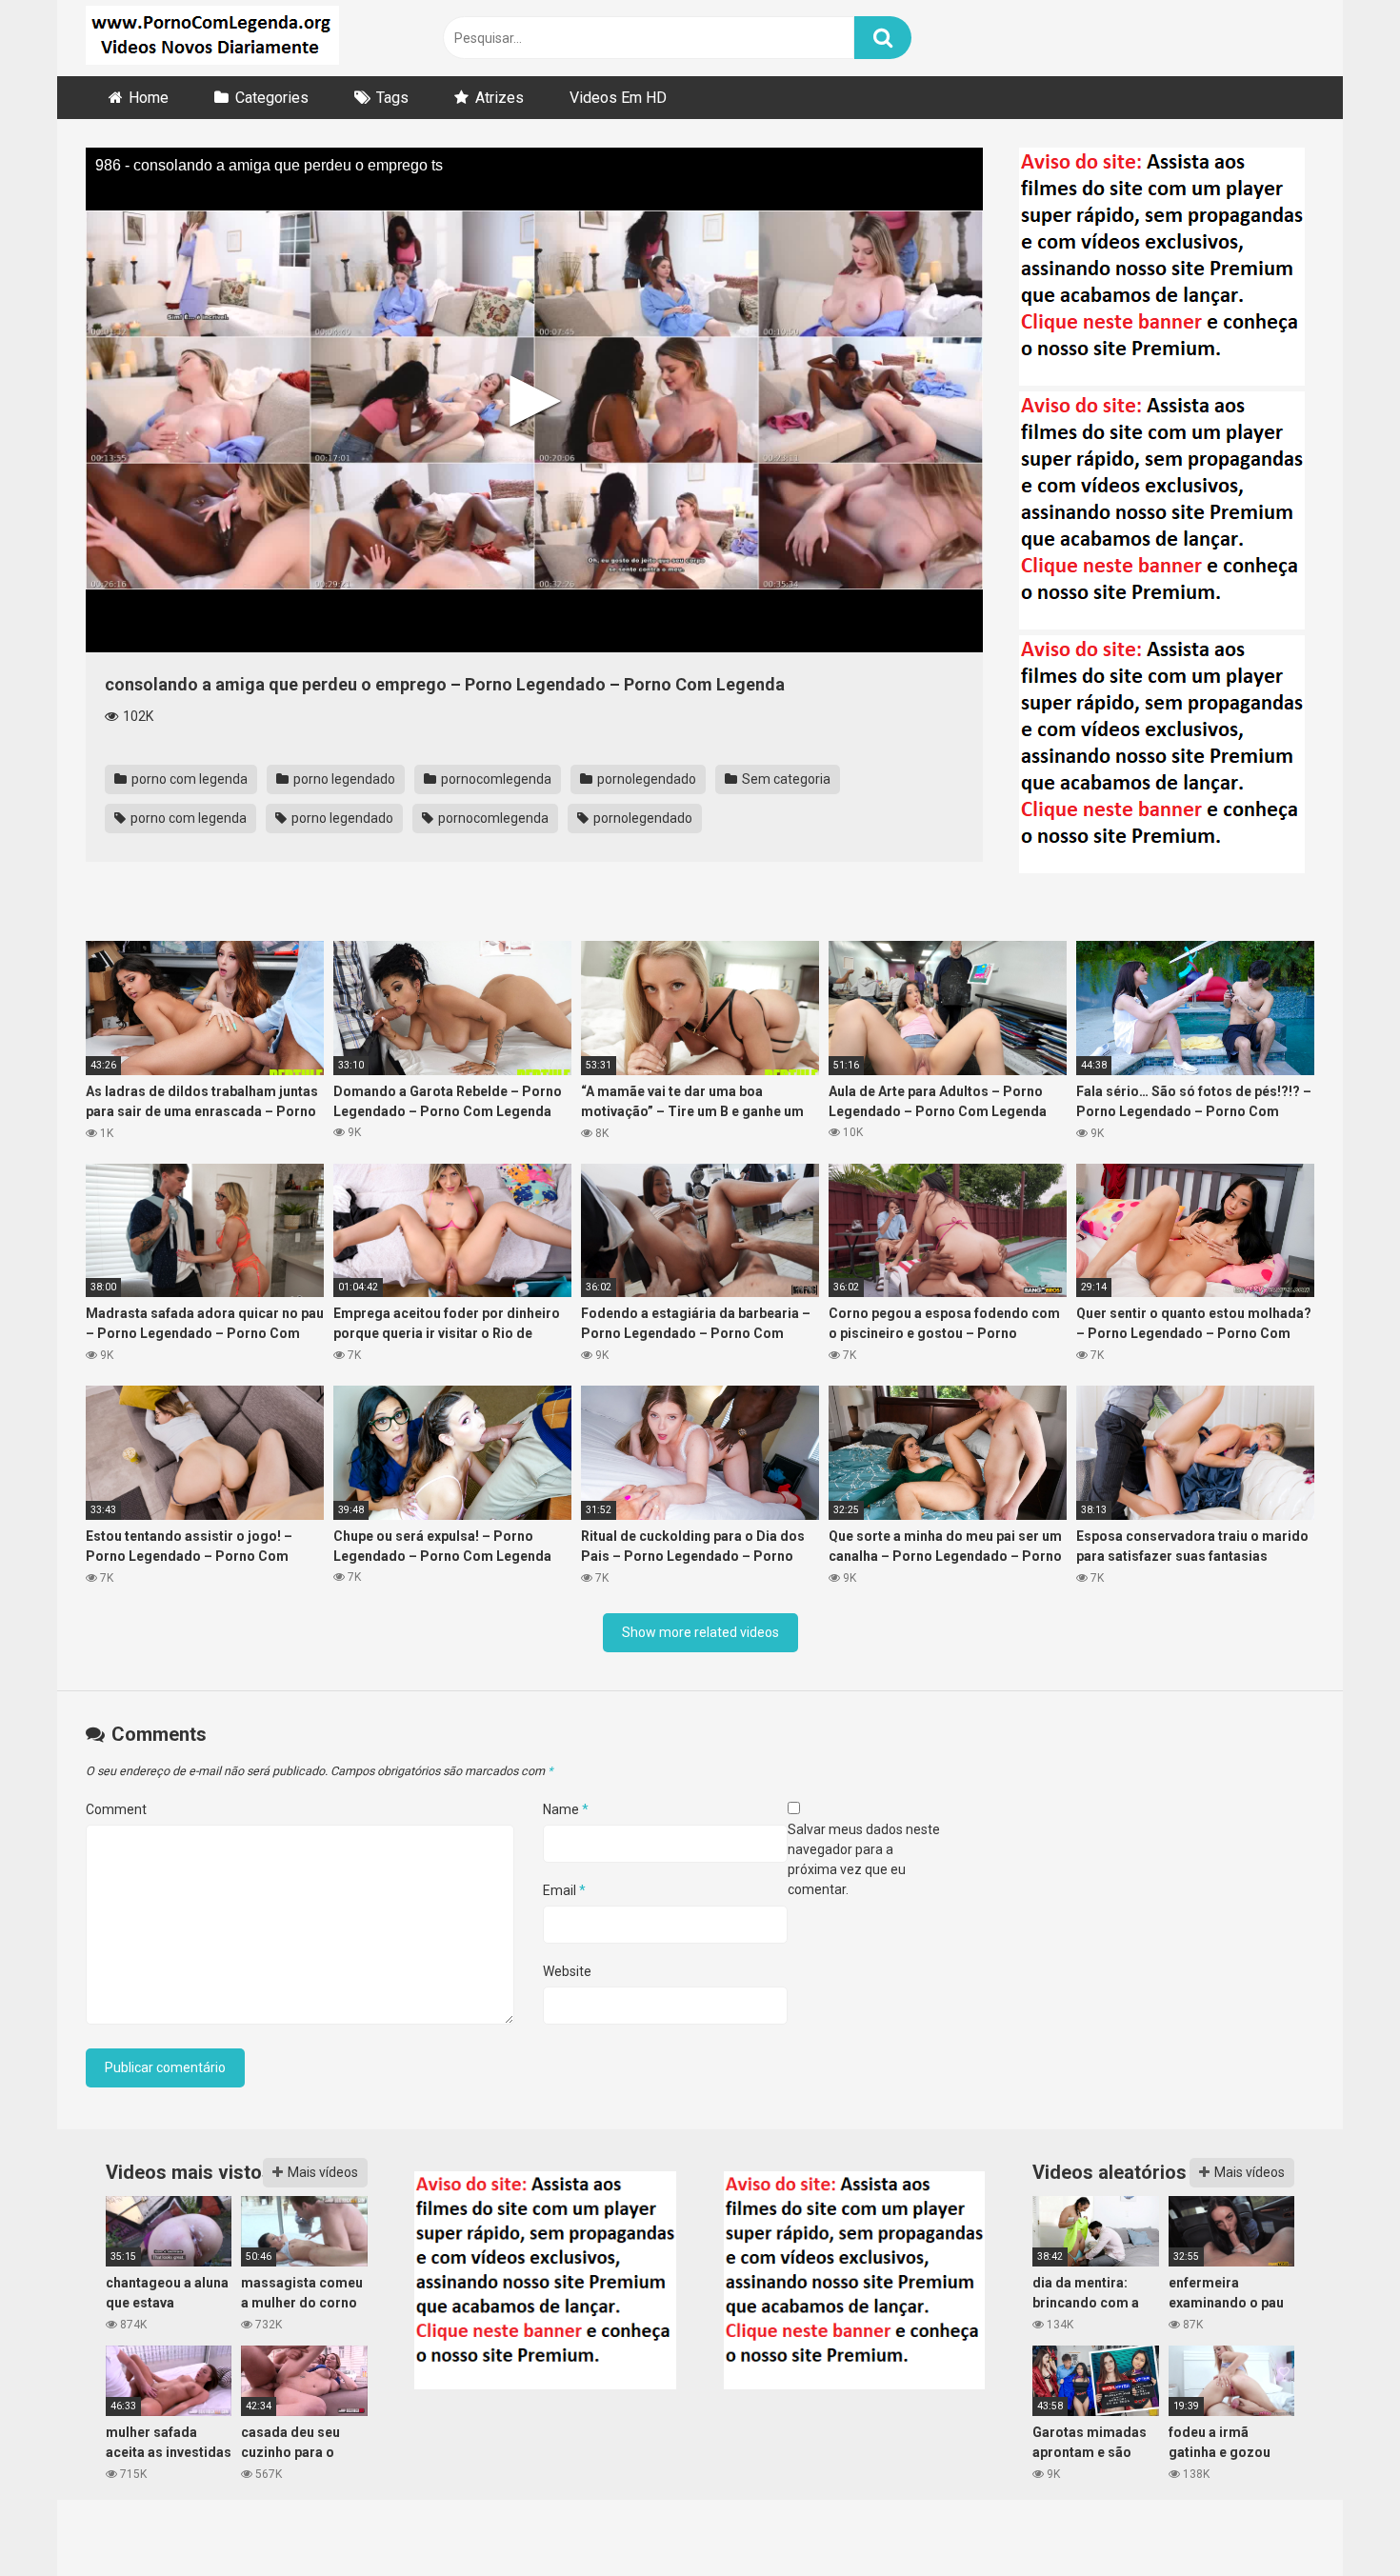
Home (149, 98)
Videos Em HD (618, 98)
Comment (116, 1809)
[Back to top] (1336, 2518)
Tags (392, 98)
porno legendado (343, 779)
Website (567, 1971)
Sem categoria (785, 779)
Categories (272, 98)
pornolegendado (645, 779)
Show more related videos (700, 1632)
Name (566, 1809)
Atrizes (500, 98)
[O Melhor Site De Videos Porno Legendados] (212, 38)
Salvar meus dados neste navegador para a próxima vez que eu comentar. (864, 1859)
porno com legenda (188, 779)
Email (564, 1890)
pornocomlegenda (495, 779)
